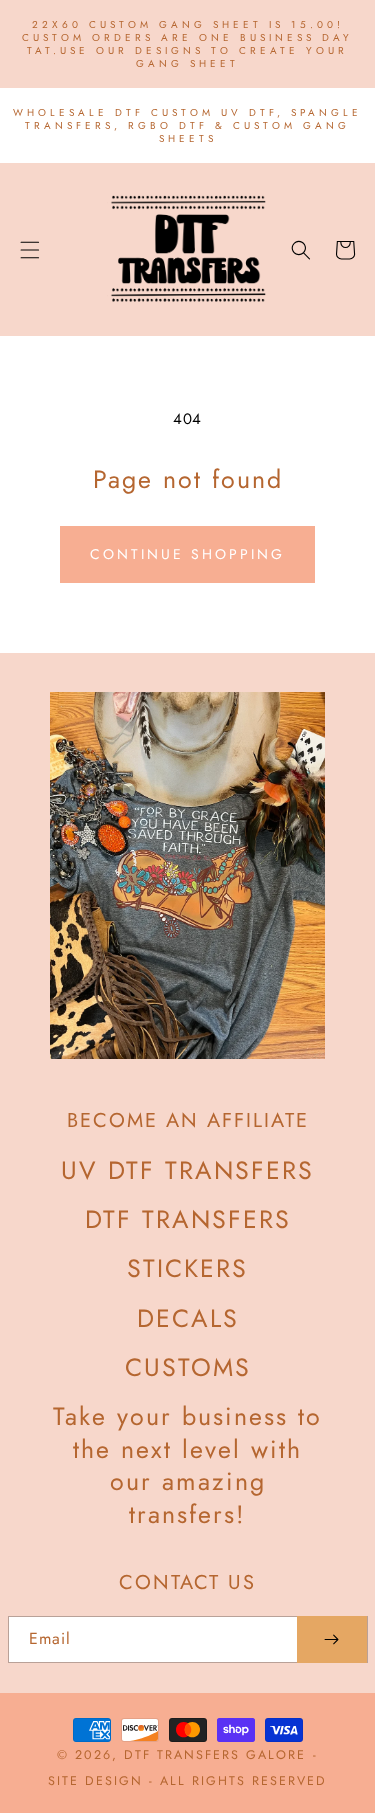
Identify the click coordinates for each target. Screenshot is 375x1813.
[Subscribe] (332, 1639)
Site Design (95, 1781)
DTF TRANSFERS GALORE (215, 1755)
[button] (30, 250)
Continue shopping (187, 554)
